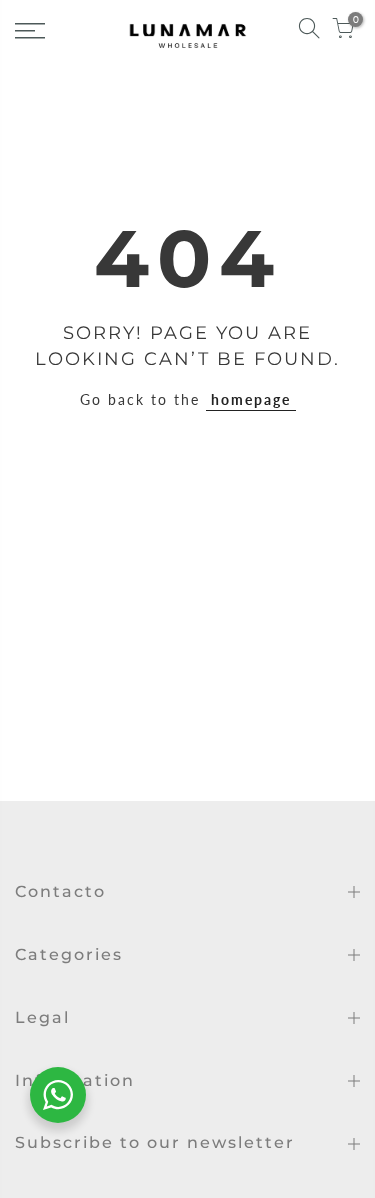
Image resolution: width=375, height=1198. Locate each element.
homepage (251, 399)
